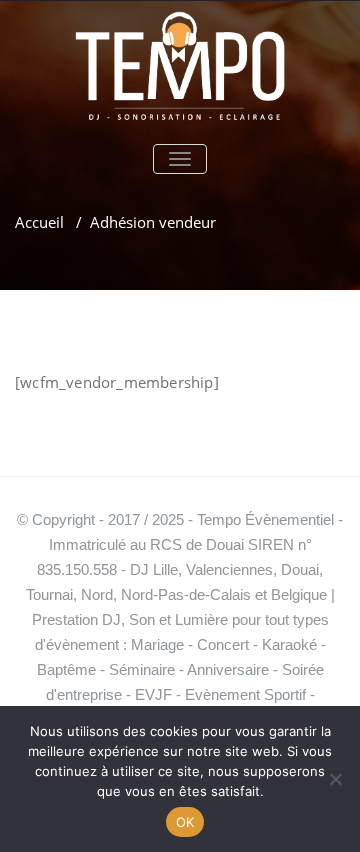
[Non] (335, 779)
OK (185, 822)
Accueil (39, 222)
